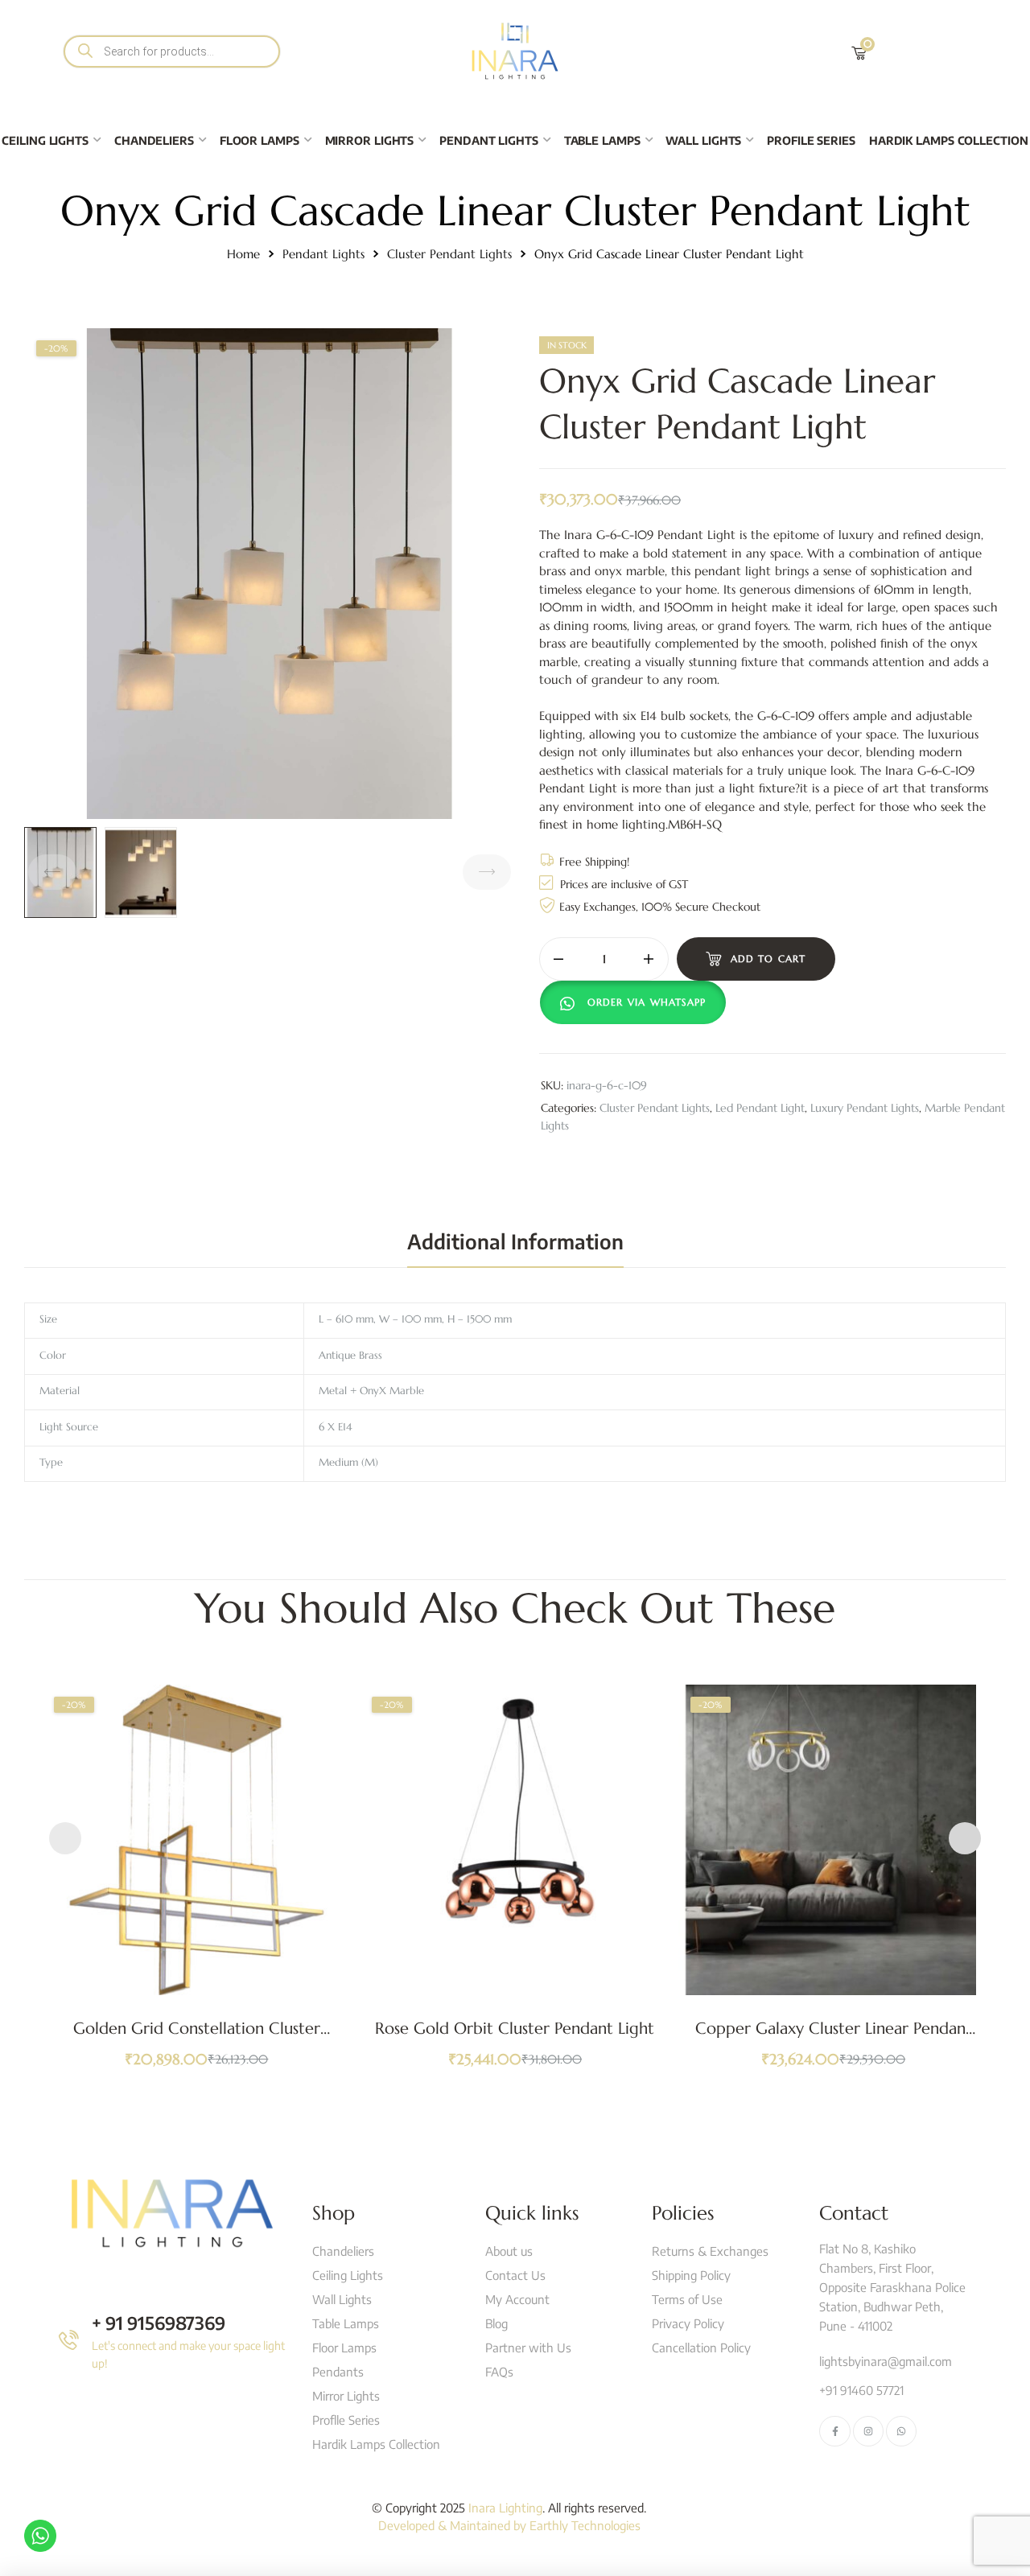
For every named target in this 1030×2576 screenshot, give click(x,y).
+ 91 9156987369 (159, 2323)
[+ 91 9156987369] (69, 2340)
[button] (637, 1002)
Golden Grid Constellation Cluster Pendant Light (197, 2038)
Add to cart (768, 959)
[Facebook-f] (834, 2431)
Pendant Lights (323, 254)
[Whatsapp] (901, 2431)
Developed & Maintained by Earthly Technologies (509, 2525)
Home (243, 254)
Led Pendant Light (760, 1108)
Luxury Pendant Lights (865, 1108)
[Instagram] (868, 2431)
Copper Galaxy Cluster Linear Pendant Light (834, 2038)
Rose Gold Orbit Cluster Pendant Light (515, 2029)
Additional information (515, 1241)
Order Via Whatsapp (647, 1002)
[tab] (515, 1241)
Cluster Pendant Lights (449, 254)
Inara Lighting (505, 2508)
